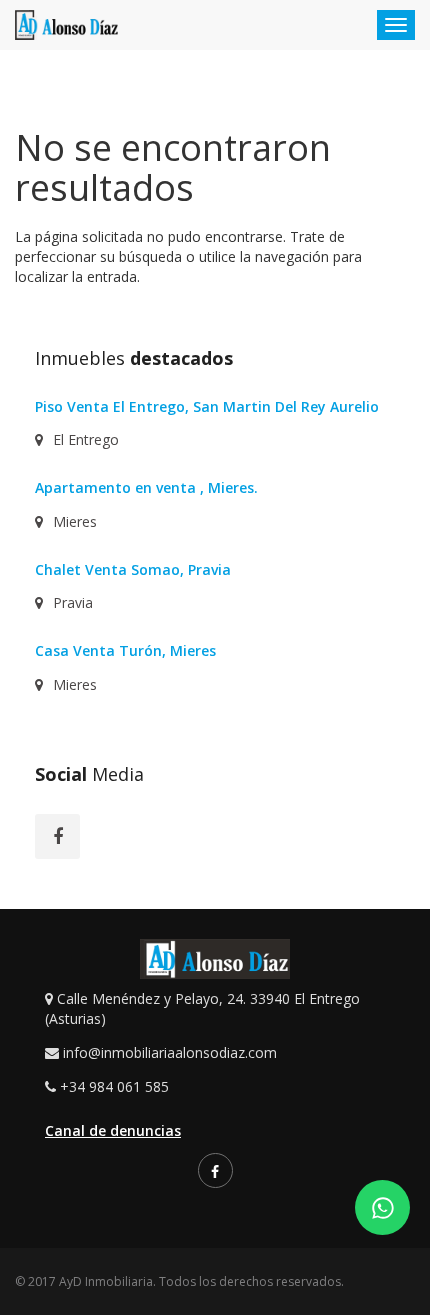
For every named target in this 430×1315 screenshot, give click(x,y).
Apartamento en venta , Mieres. (146, 487)
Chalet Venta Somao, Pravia (133, 569)
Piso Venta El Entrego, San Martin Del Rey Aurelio (207, 406)
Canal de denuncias (113, 1130)
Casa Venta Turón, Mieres (125, 650)
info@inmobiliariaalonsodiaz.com (170, 1052)
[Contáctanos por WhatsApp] (382, 1207)
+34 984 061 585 (114, 1086)
